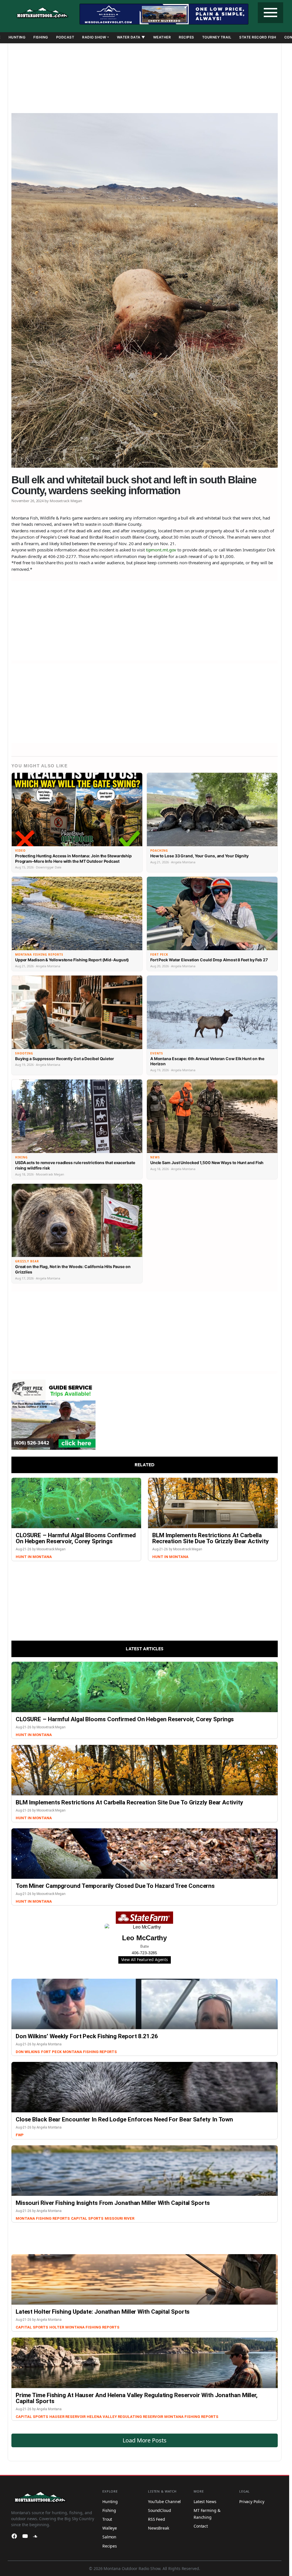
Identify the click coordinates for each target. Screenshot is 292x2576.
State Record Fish (258, 37)
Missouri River (119, 2218)
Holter (57, 2327)
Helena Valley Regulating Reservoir (125, 2417)
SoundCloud (160, 2510)
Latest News (205, 2502)
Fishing (41, 37)
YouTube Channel (165, 2502)
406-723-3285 (144, 1953)
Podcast (65, 37)
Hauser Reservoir (67, 2417)
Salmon (109, 2537)
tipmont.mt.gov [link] (161, 550)
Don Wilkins (28, 2052)
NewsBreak (159, 2528)
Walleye (110, 2528)
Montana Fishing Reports (90, 2052)
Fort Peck (51, 2052)
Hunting (17, 37)
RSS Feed (157, 2519)
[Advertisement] (145, 76)
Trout (107, 2519)
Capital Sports (87, 2218)
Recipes (186, 37)
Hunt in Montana (34, 1557)
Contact (201, 2526)
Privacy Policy (252, 2502)
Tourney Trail (217, 37)
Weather (162, 37)
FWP (20, 2135)
